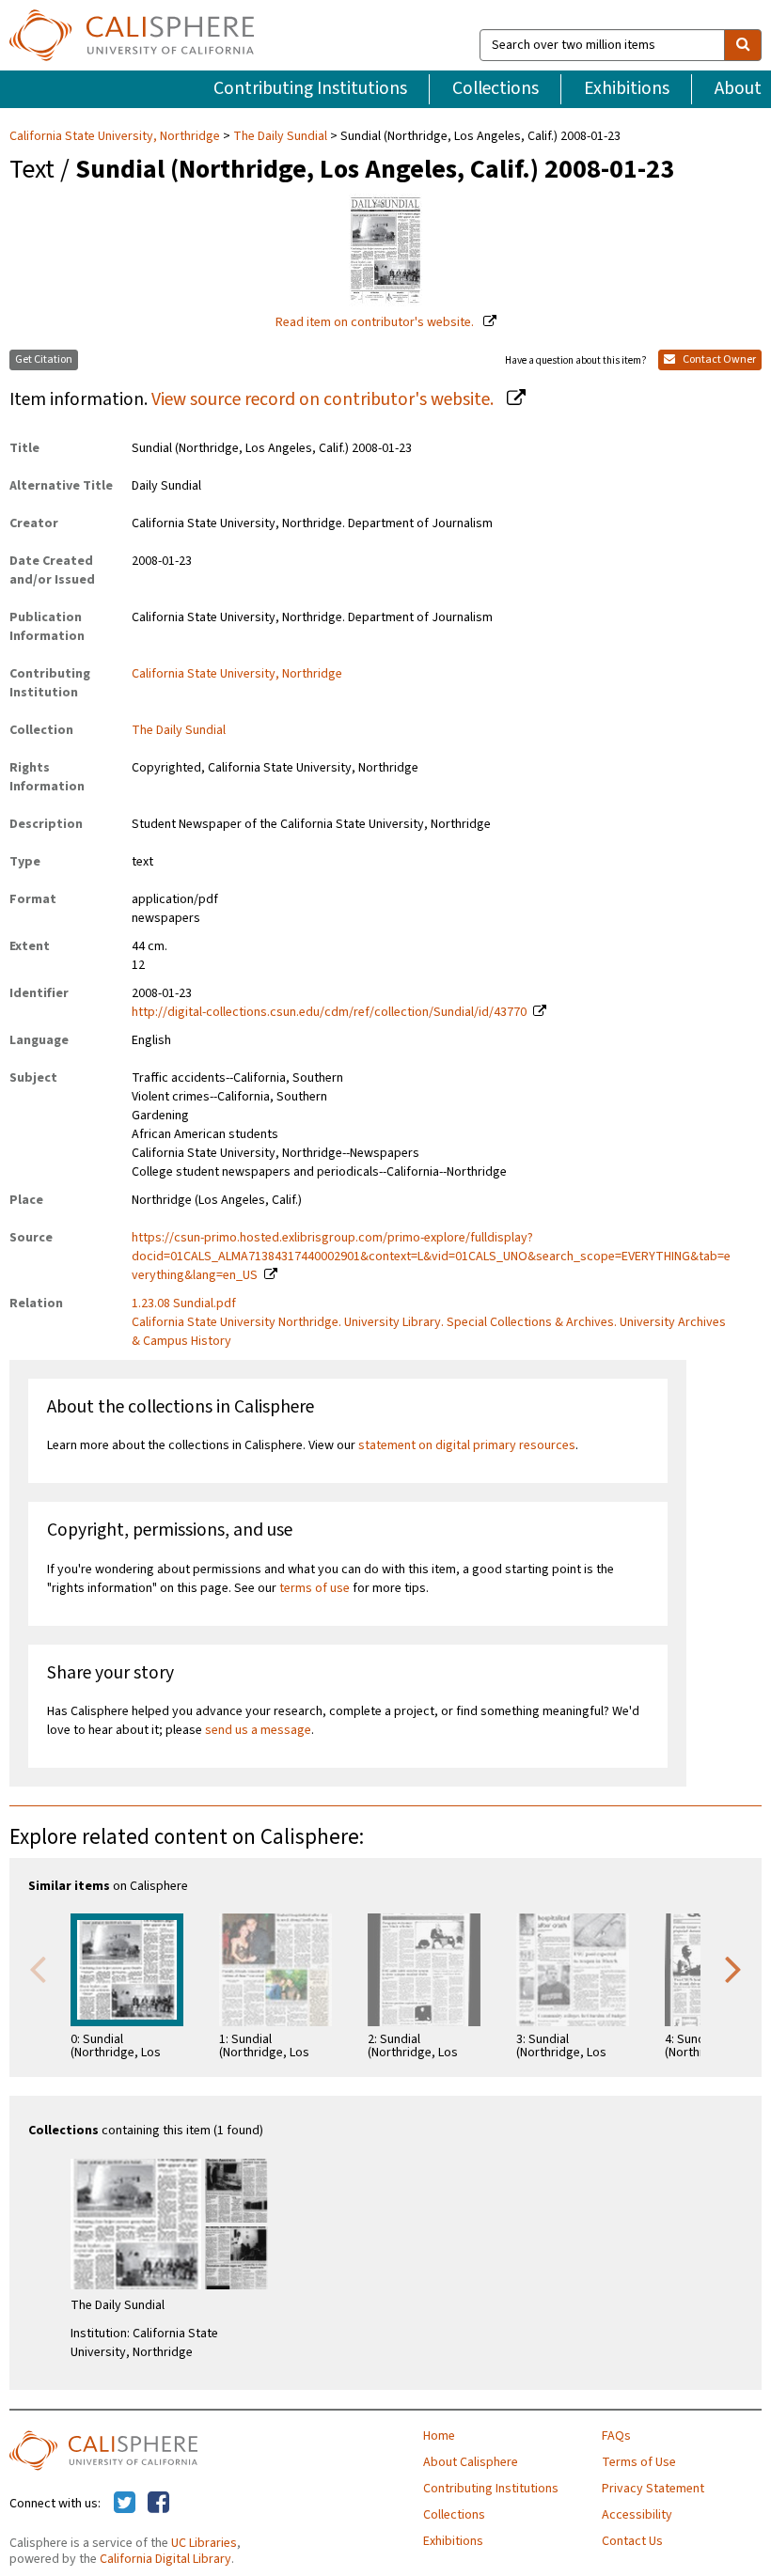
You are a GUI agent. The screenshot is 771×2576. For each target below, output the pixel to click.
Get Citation (44, 359)
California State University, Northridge (116, 136)
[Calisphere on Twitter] (125, 2504)
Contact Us (632, 2541)
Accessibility (637, 2515)
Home (439, 2436)
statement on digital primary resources (467, 1445)
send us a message (258, 1730)
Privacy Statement (653, 2489)
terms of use (315, 1588)
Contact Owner (718, 359)
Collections (496, 88)
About (738, 88)
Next (733, 1968)
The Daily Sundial (280, 136)
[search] (743, 45)
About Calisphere (471, 2462)
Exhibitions (627, 88)
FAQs (616, 2436)
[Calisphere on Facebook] (158, 2504)
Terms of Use (639, 2462)
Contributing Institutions (310, 88)
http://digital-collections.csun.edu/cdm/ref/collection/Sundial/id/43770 (329, 1012)
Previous (38, 1968)
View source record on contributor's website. (324, 399)
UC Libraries (204, 2543)
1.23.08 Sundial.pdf (184, 1304)
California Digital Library (165, 2559)
